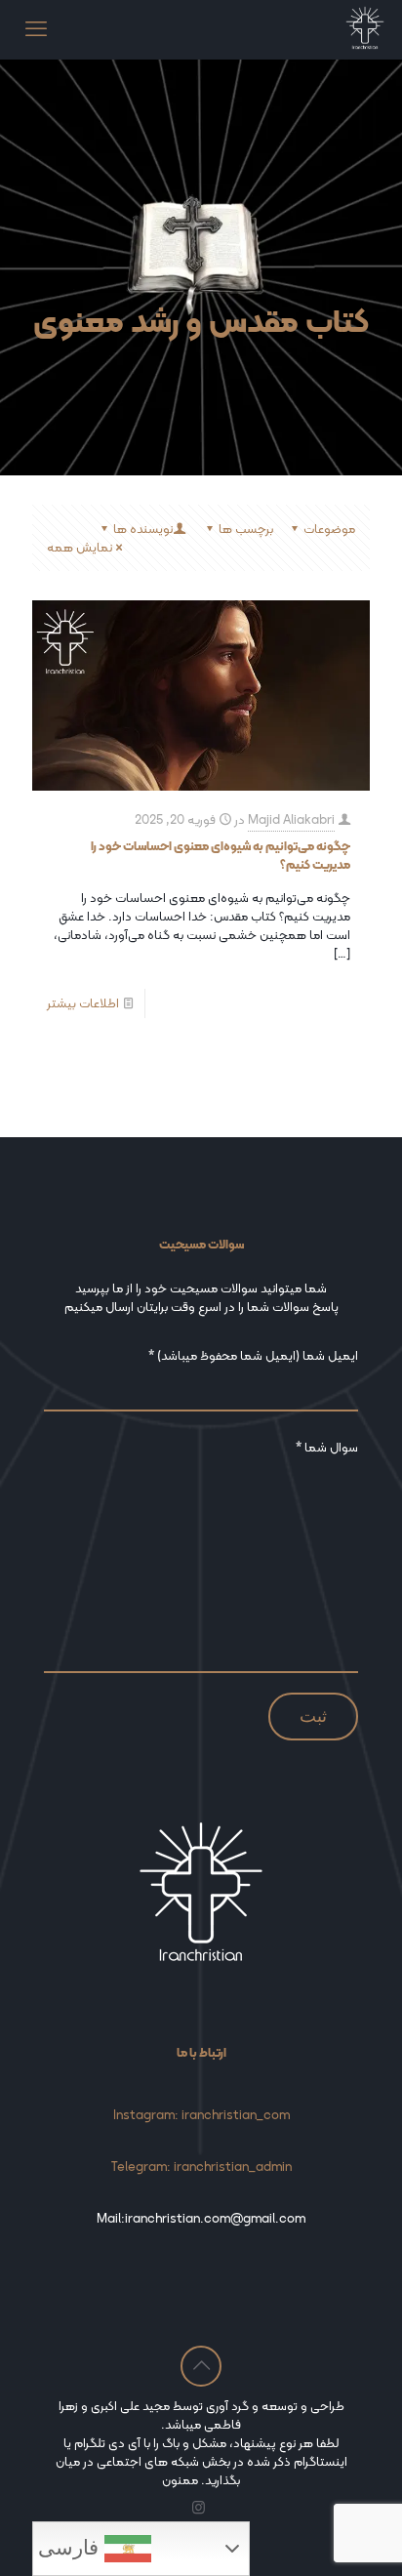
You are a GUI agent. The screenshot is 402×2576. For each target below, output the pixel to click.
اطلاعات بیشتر (83, 1003)
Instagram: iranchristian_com (201, 2115)
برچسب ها (246, 529)
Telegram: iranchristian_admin (201, 2167)
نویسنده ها (143, 529)
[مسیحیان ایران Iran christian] (365, 29)
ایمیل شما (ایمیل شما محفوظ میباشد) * (253, 1356)
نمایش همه (80, 547)
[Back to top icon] (201, 2366)
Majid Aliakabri (291, 819)
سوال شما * (327, 1448)
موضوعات (329, 529)
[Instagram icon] (199, 2508)
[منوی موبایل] (36, 29)
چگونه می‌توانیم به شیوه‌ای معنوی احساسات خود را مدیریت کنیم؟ (221, 855)
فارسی (71, 2548)
